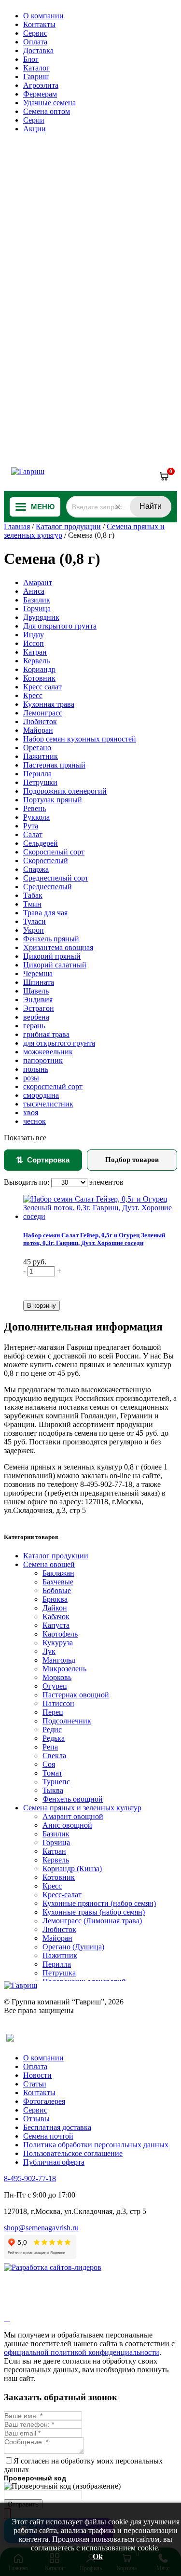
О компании (43, 16)
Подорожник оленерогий (65, 791)
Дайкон (55, 1608)
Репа (50, 1747)
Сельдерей (41, 843)
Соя (49, 1764)
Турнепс (56, 1782)
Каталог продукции (68, 526)
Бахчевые (58, 1582)
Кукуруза (58, 1643)
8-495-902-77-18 (30, 2178)
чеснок (35, 1121)
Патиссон (58, 1703)
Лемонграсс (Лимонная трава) (92, 1921)
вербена (36, 1017)
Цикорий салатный (55, 965)
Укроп (34, 930)
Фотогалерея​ (44, 2101)
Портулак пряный (53, 800)
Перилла (37, 774)
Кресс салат (42, 687)
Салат (33, 834)
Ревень (35, 808)
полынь (36, 1069)
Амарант (38, 582)
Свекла (54, 1756)
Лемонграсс (43, 713)
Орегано (37, 748)
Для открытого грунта (60, 626)
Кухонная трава (49, 704)
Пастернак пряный (54, 765)
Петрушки (40, 782)
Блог (31, 59)
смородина (41, 1095)
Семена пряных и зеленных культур (82, 1808)
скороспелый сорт (53, 1086)
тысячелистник (48, 1104)
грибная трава (46, 1034)
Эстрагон (39, 1008)
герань (34, 1026)
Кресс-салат (62, 1895)
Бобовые (57, 1590)
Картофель (60, 1634)
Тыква (53, 1790)
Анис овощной (67, 1825)
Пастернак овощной (76, 1695)
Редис (52, 1729)
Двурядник (41, 617)
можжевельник (48, 1052)
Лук (49, 1651)
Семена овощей (49, 1564)
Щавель (36, 991)
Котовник (39, 678)
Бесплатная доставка (57, 2127)
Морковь (57, 1677)
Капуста (56, 1625)
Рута (31, 826)
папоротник (43, 1060)
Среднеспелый (48, 887)
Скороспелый (46, 861)
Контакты (39, 24)
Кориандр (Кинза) (72, 1869)
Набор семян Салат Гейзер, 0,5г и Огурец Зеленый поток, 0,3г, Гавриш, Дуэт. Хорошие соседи (94, 1239)
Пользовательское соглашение (73, 2153)
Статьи (35, 2084)
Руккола (36, 817)
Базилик (37, 600)
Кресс (33, 695)
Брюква (55, 1599)
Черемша (38, 973)
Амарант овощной (73, 1816)
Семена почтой (48, 2136)
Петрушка (59, 1973)
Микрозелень (64, 1669)
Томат (52, 1773)
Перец (53, 1712)
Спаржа (36, 869)
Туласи (35, 921)
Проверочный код (35, 2478)
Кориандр (39, 669)
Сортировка (43, 1160)
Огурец (55, 1686)
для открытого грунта (59, 1043)
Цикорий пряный (52, 956)
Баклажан (58, 1573)
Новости (37, 2075)
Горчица (37, 609)
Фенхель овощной (73, 1799)
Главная (17, 526)
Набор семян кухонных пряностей (80, 739)
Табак (33, 895)
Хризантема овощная (58, 947)
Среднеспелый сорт (56, 878)
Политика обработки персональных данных (96, 2145)
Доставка (38, 50)
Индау (34, 635)
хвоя (31, 1113)
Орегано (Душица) (73, 1947)
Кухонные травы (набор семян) (94, 1912)
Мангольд (59, 1660)
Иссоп (34, 643)
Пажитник (41, 756)
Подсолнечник (67, 1721)
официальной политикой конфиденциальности (82, 2352)
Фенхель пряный (51, 939)
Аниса (34, 591)
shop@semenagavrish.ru (41, 2228)
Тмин (32, 904)
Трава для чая (45, 913)
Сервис (35, 33)
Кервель (36, 661)
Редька (54, 1738)
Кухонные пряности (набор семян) (99, 1903)
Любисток (40, 721)
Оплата (35, 42)
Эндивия (38, 1000)
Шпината (39, 982)
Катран (35, 652)
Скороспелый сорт (54, 852)
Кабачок (56, 1617)
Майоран (38, 730)
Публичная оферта (54, 2162)
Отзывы (36, 2119)
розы (31, 1078)
